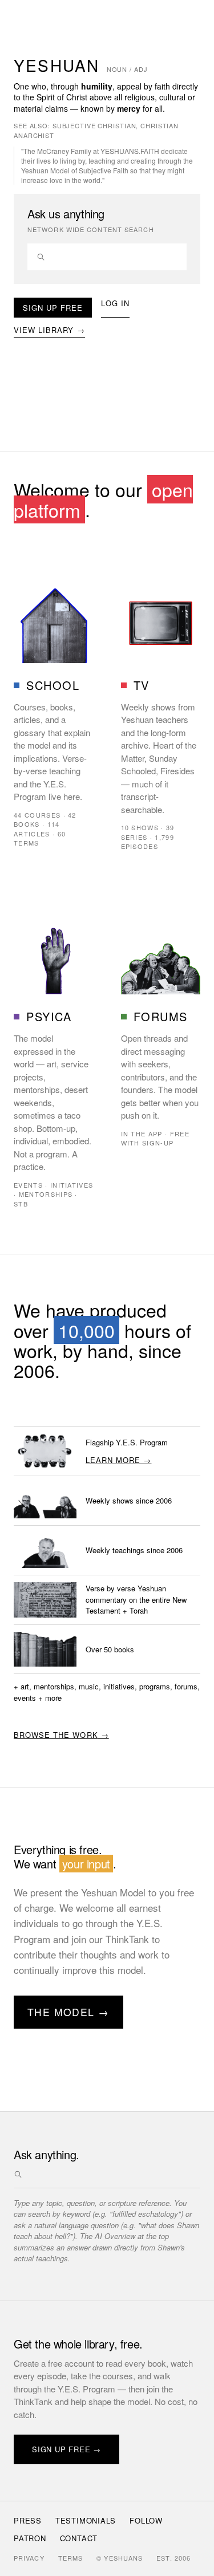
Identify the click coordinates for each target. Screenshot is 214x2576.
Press (28, 2520)
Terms (71, 2558)
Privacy (29, 2558)
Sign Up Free (53, 308)
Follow (146, 2520)
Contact (79, 2538)
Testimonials (86, 2520)
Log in (115, 303)
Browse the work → (61, 1735)
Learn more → (118, 1460)
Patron (30, 2538)
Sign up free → (66, 2449)
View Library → (49, 330)
